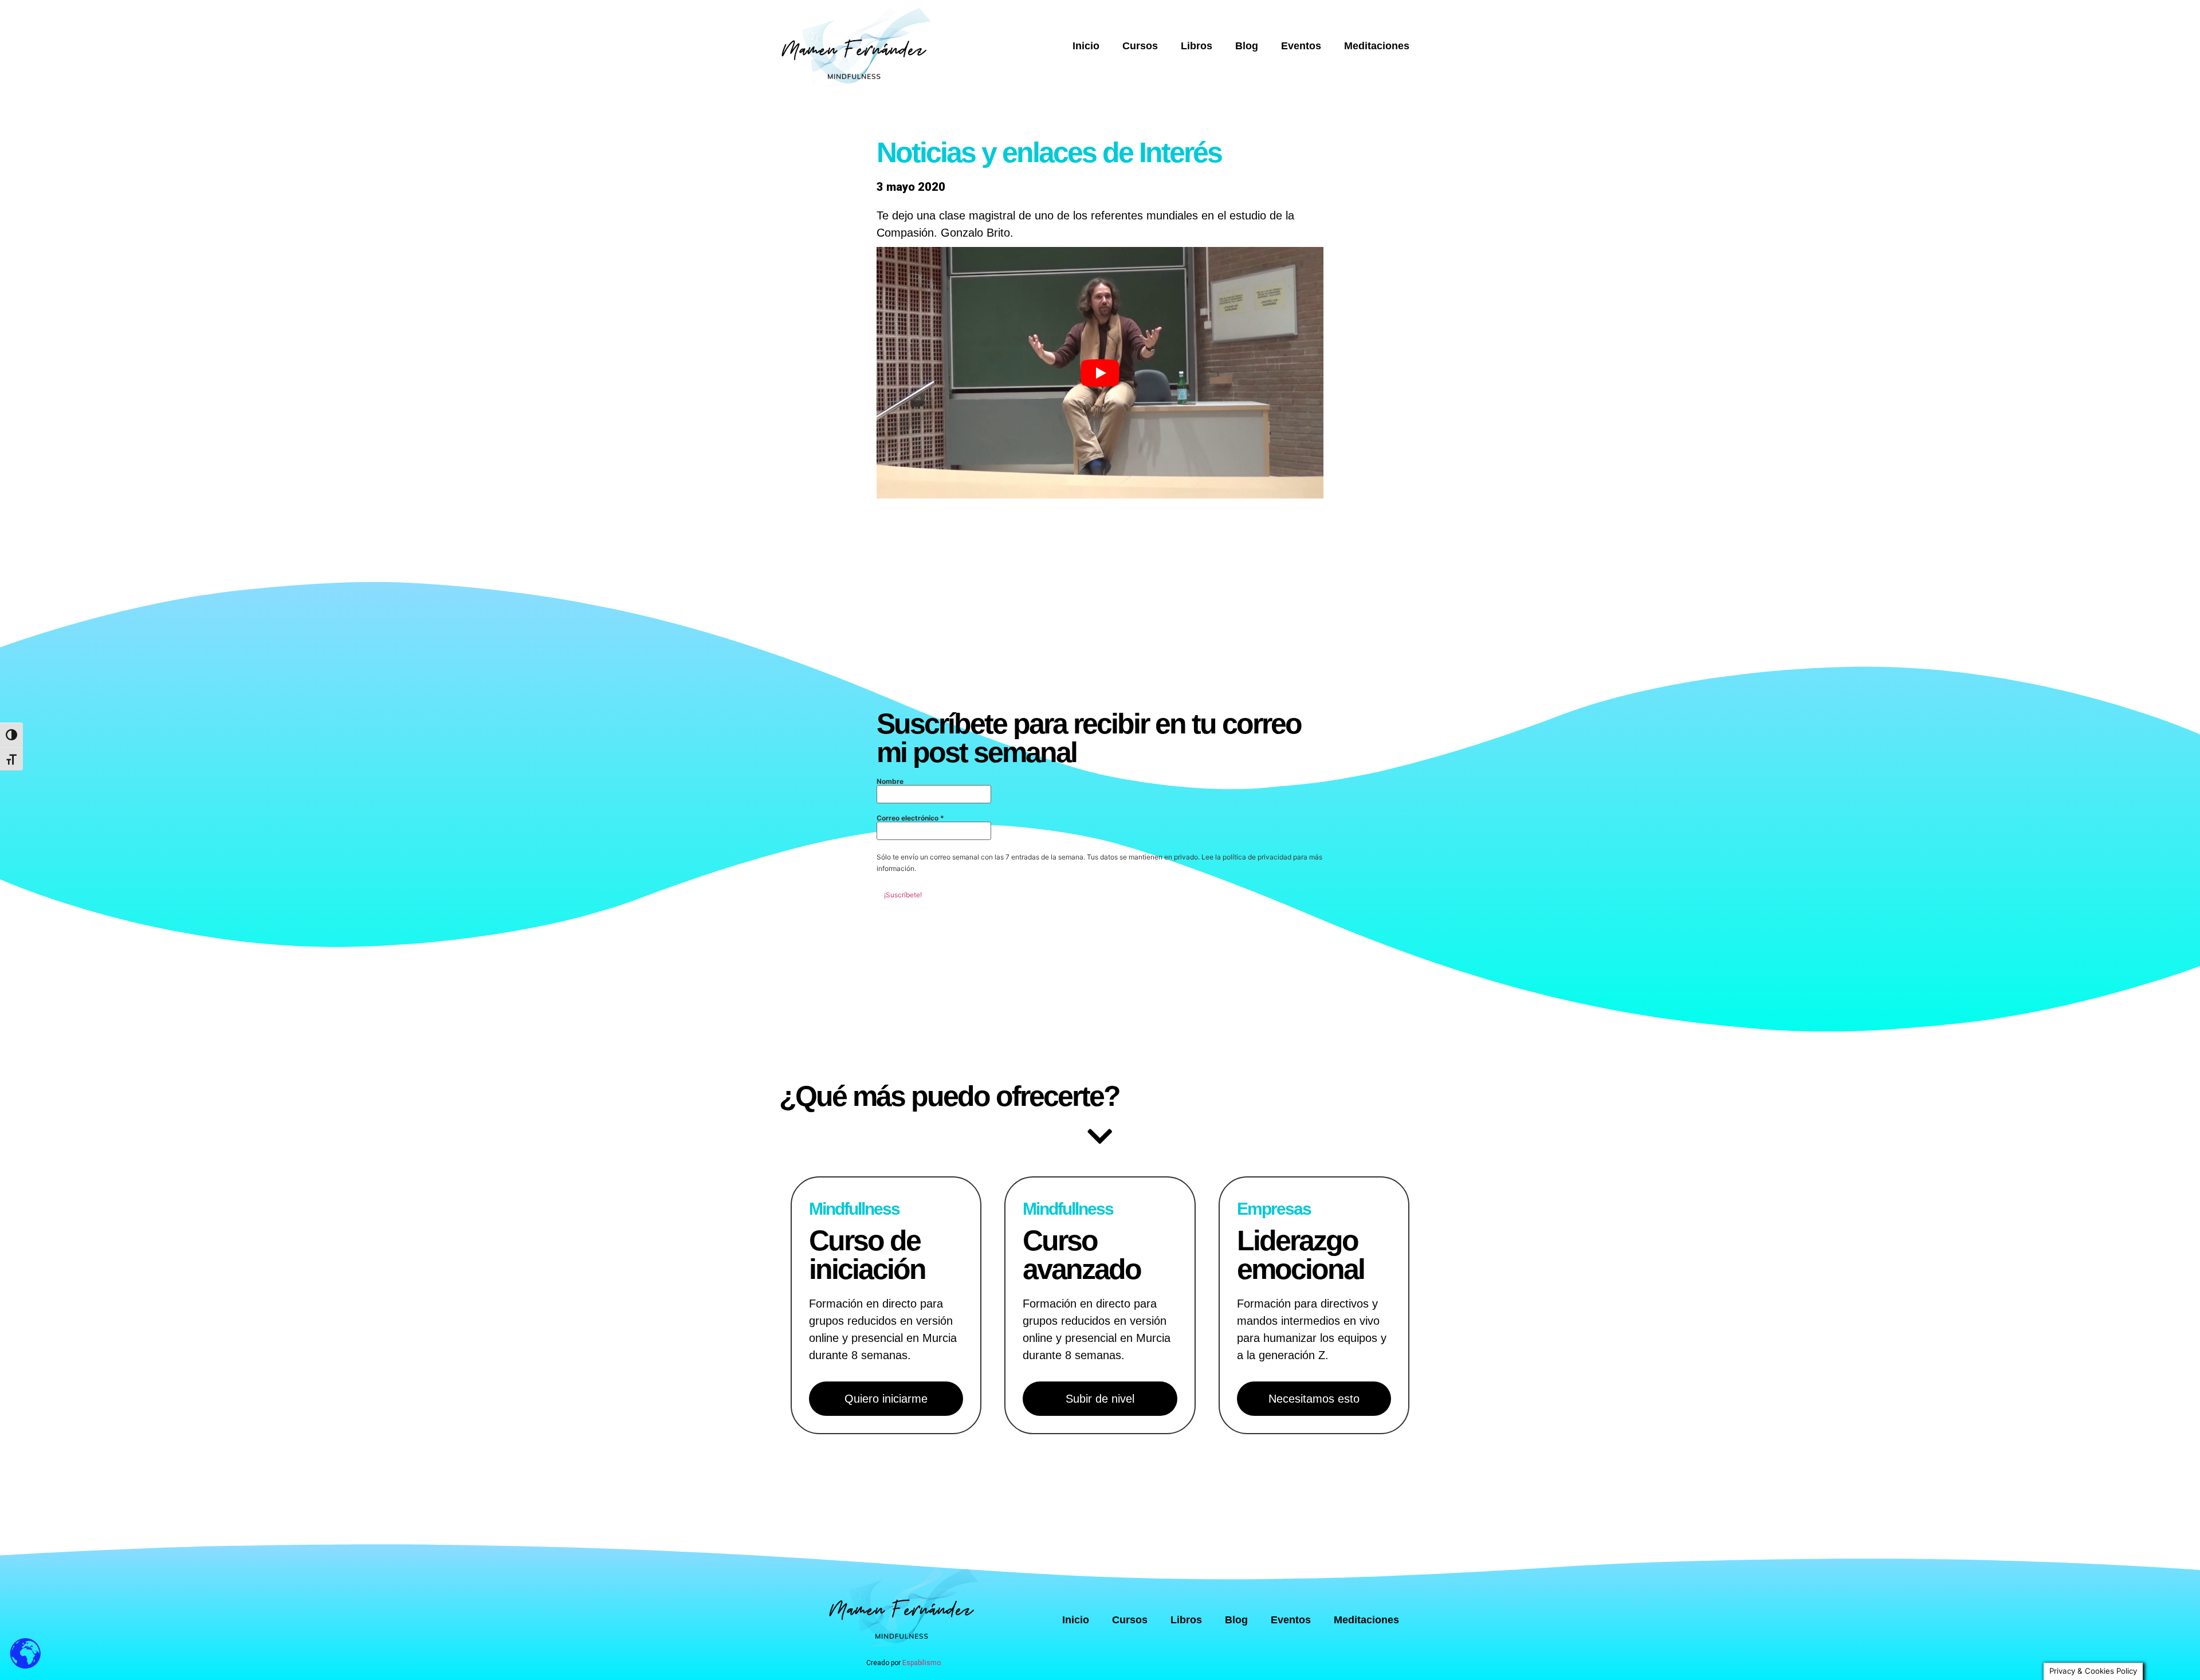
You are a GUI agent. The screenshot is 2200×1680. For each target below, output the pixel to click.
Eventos (1301, 46)
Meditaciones (1377, 46)
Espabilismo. (922, 1663)
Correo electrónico (910, 818)
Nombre (890, 782)
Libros (1197, 46)
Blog (1247, 46)
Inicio (1086, 46)
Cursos (1140, 46)
